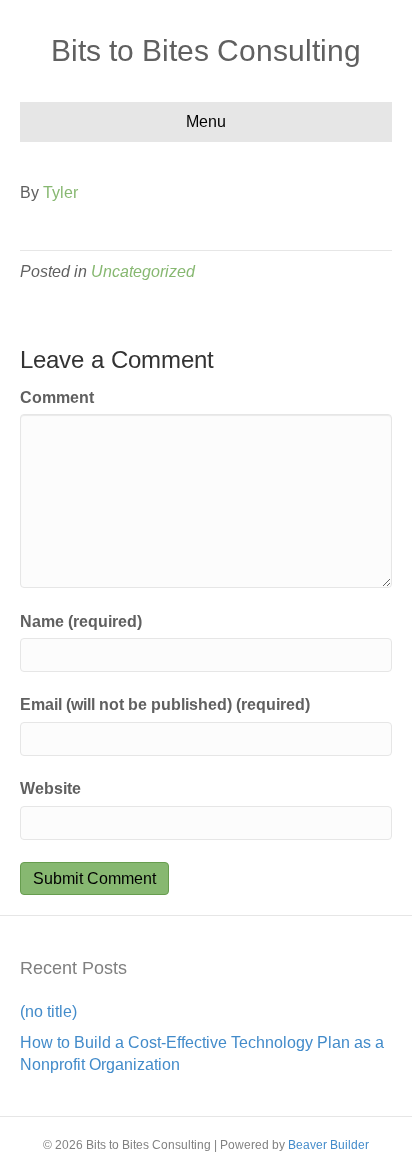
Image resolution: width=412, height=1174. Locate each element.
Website (50, 788)
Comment (57, 397)
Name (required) (81, 621)
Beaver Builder (328, 1145)
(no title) (48, 1011)
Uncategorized (143, 271)
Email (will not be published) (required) (165, 704)
